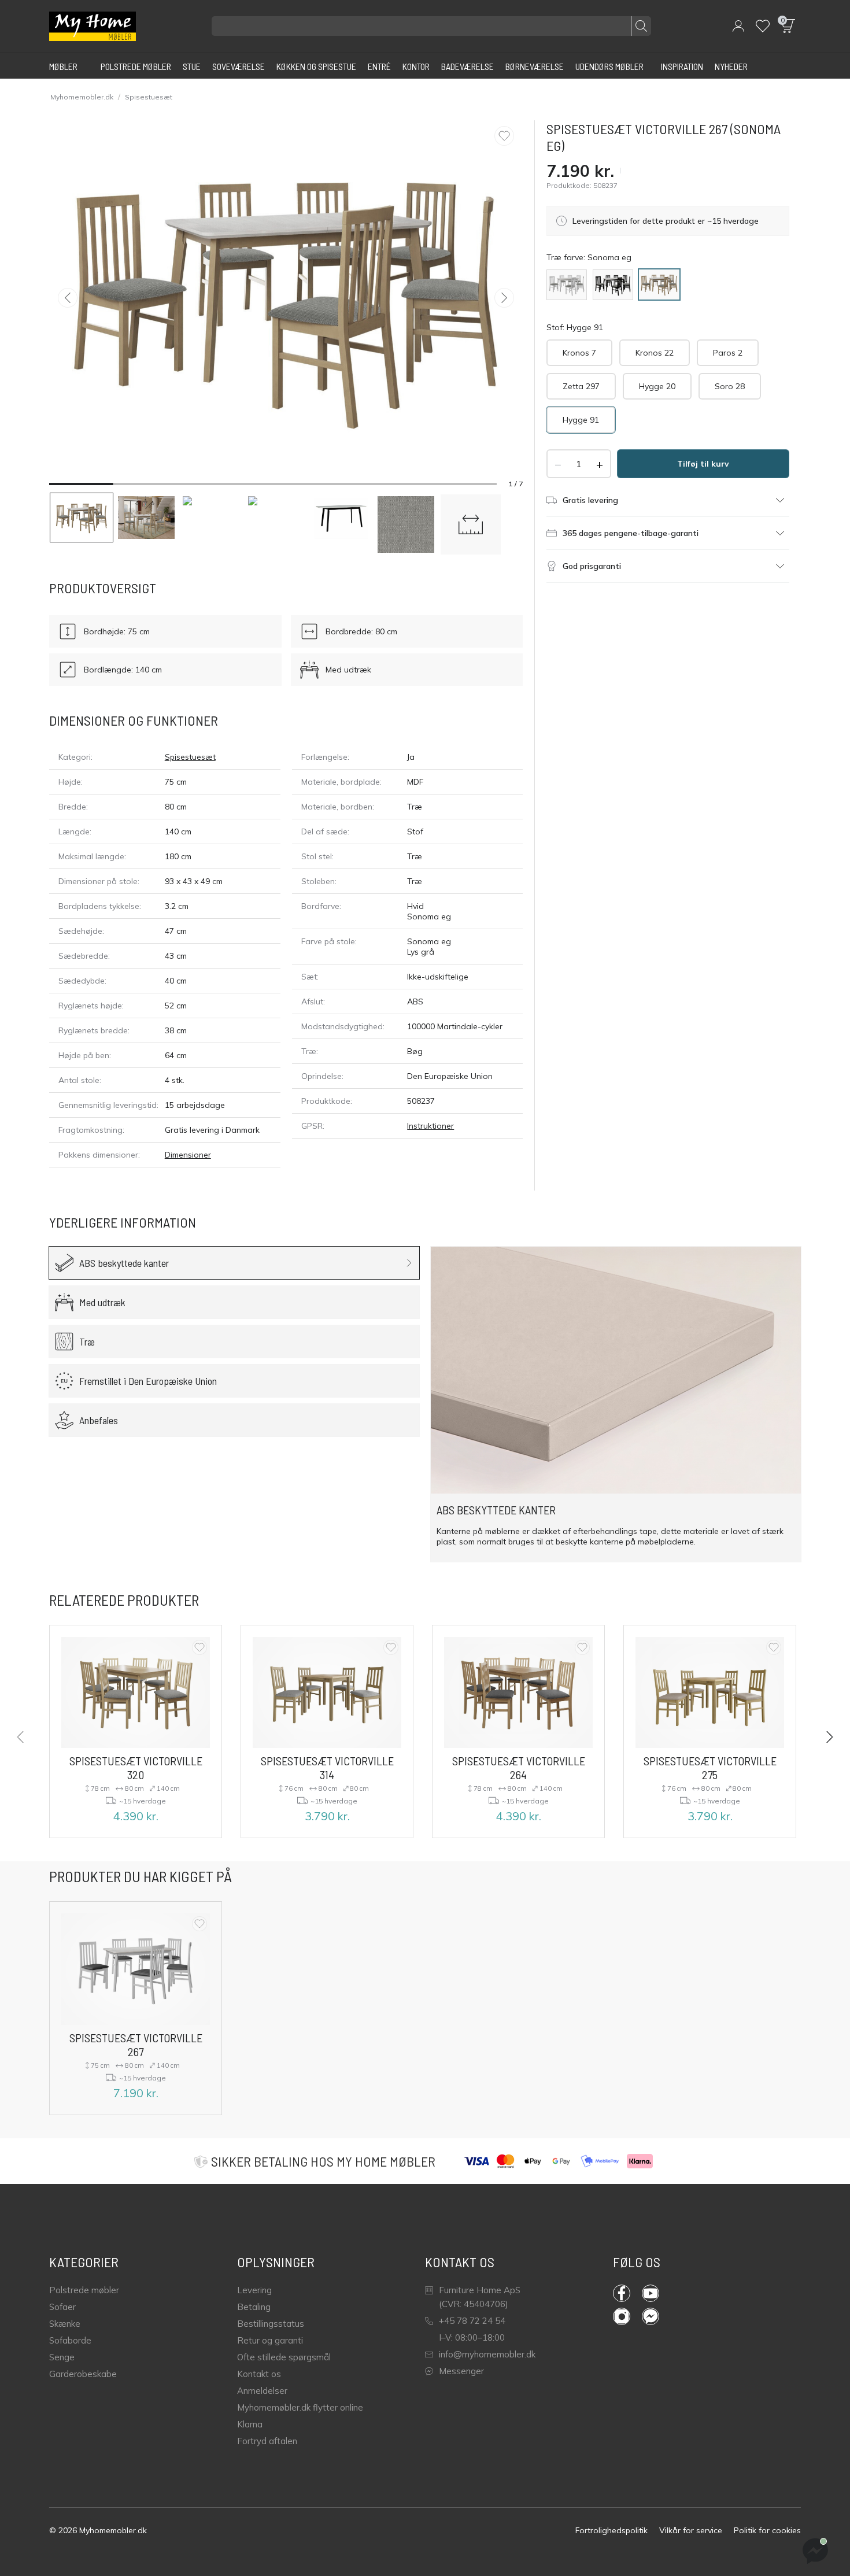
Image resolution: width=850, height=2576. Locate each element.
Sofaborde (70, 2340)
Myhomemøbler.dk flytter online (300, 2407)
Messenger (461, 2371)
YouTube (656, 2293)
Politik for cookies (767, 2530)
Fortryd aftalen (267, 2441)
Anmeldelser (262, 2391)
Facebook (627, 2293)
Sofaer (62, 2307)
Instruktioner (430, 1126)
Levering (254, 2290)
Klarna (250, 2424)
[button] (738, 26)
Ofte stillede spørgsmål (284, 2357)
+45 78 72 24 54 (472, 2321)
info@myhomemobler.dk (487, 2354)
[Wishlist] (763, 26)
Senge (62, 2357)
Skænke (65, 2324)
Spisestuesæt (149, 97)
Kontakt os (259, 2374)
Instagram (627, 2316)
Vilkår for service (691, 2530)
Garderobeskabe (83, 2374)
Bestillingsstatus (271, 2324)
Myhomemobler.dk (82, 97)
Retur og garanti (270, 2340)
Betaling (254, 2307)
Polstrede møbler (84, 2290)
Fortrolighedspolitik (611, 2530)
